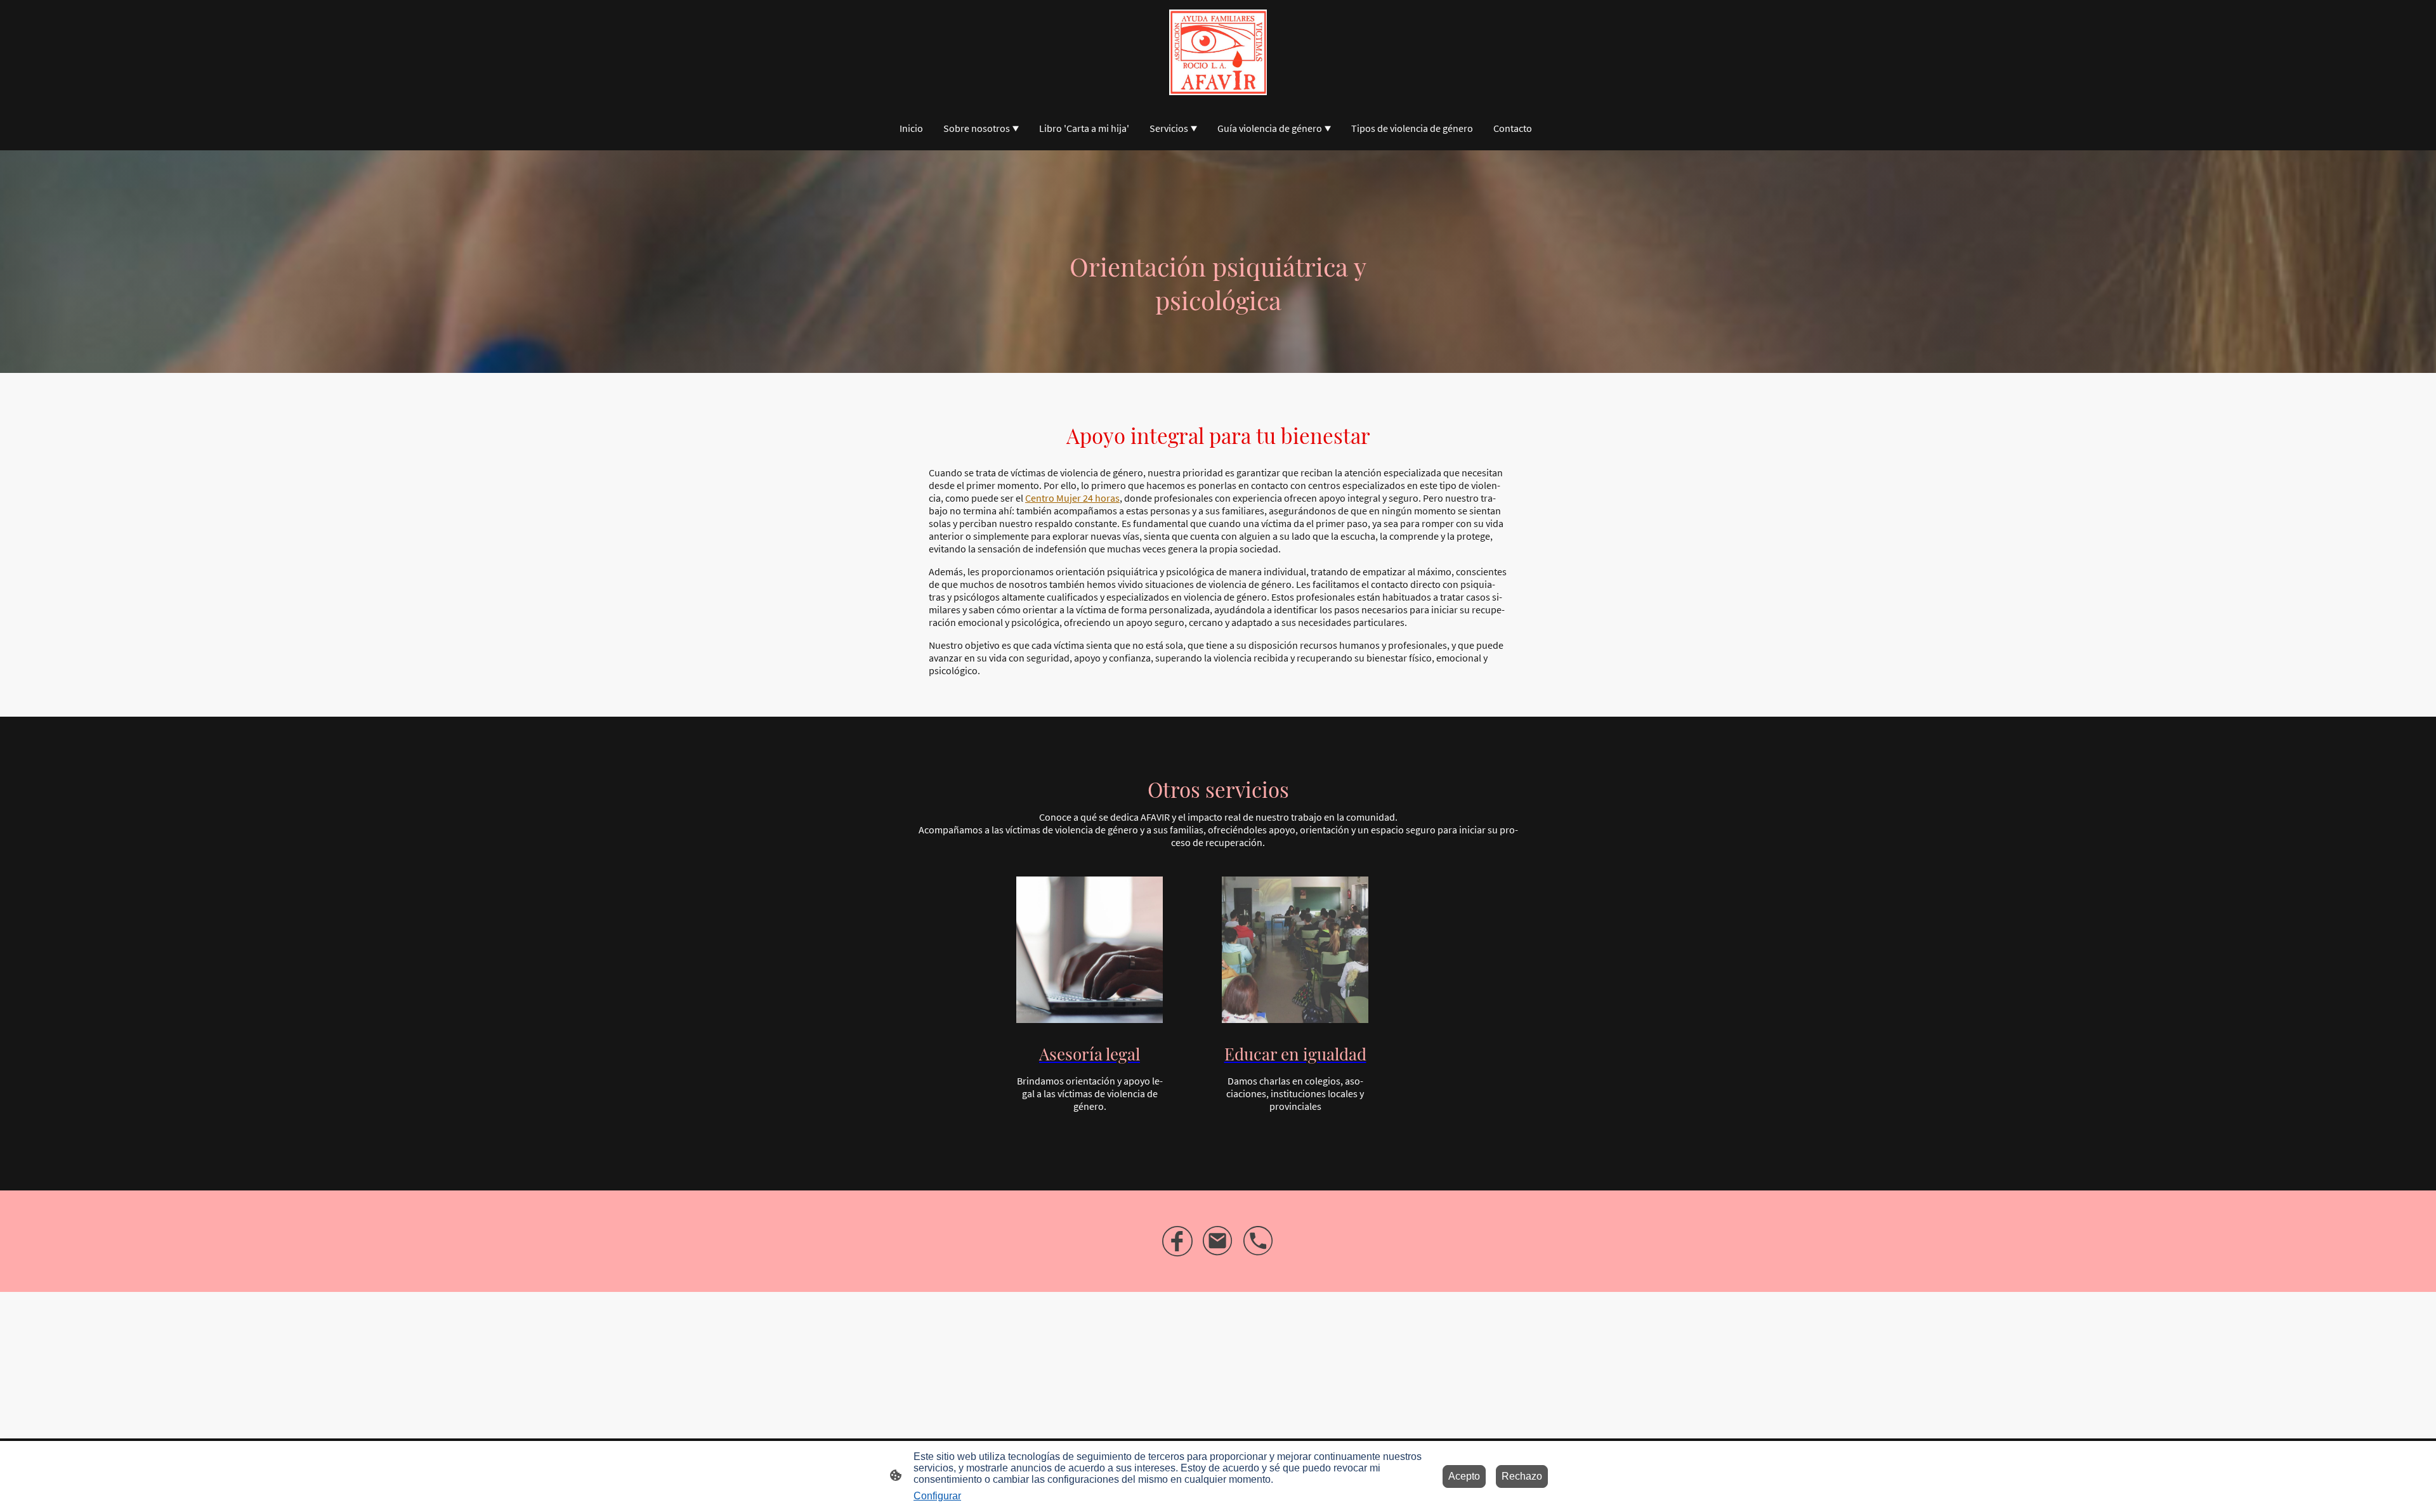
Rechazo (1522, 1476)
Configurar (937, 1496)
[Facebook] (1177, 1241)
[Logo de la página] (1218, 52)
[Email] (1218, 1241)
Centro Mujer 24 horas (1072, 498)
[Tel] (1259, 1241)
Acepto (1464, 1476)
